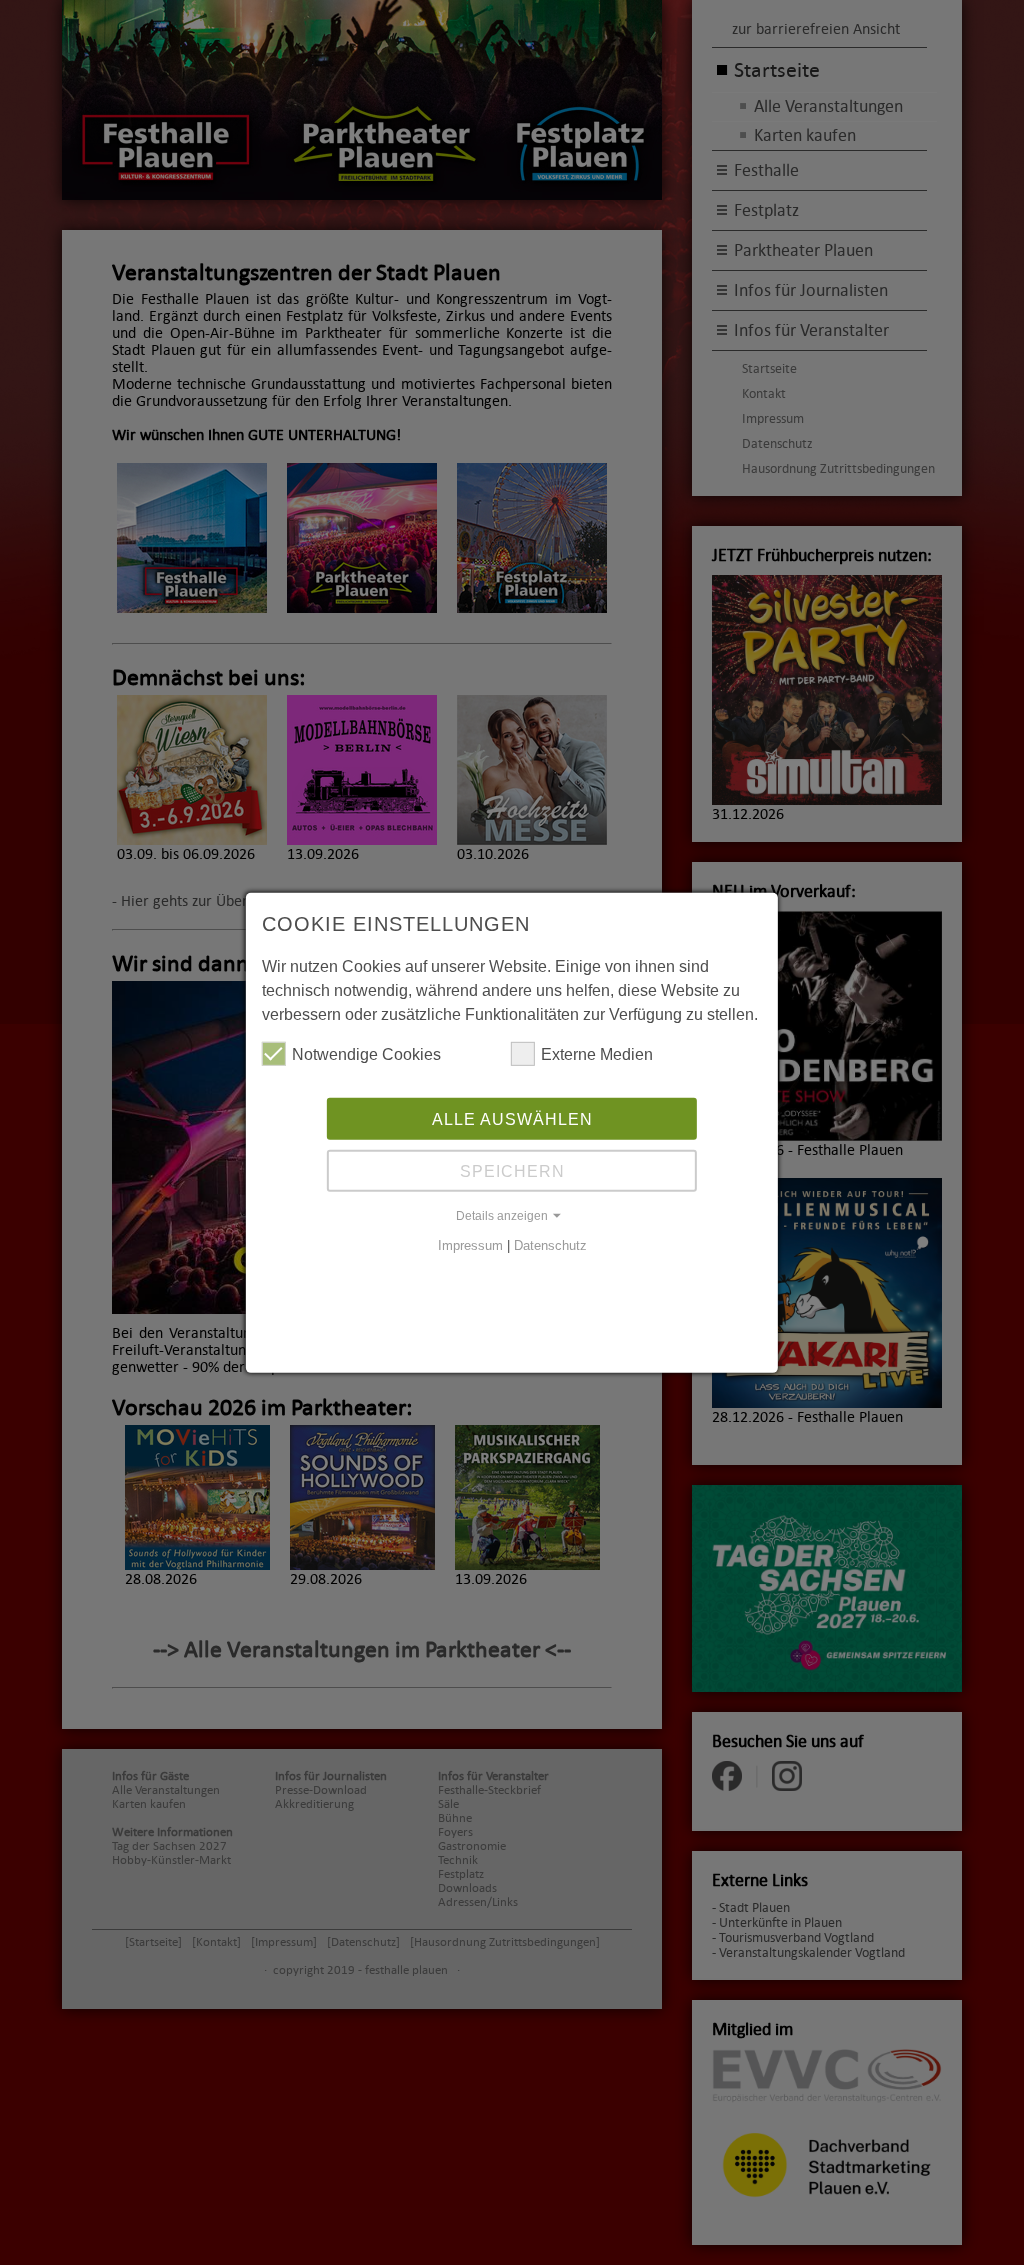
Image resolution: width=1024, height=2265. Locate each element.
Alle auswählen (512, 1119)
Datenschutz (550, 1245)
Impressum (470, 1245)
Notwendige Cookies (366, 1054)
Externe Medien (597, 1054)
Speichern (512, 1171)
